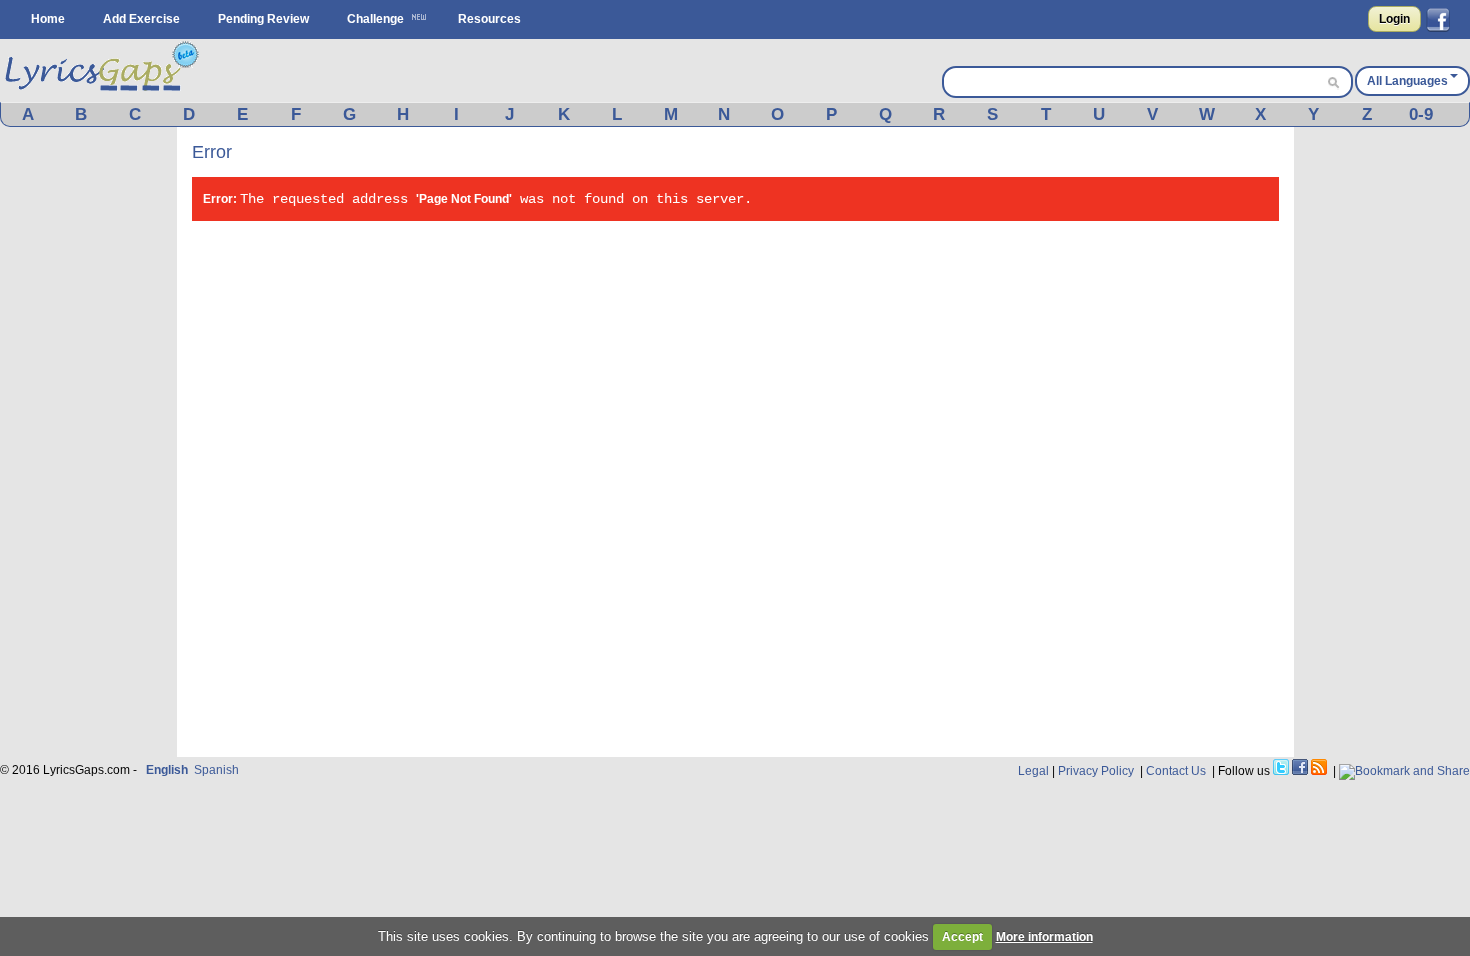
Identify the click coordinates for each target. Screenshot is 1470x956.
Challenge (375, 19)
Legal (1033, 771)
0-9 (1421, 114)
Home (48, 19)
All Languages (1407, 81)
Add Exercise (141, 19)
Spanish (216, 770)
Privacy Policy (1096, 771)
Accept (962, 937)
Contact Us (1176, 771)
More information (1044, 937)
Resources (489, 19)
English (167, 770)
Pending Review (263, 19)
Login (1394, 19)
